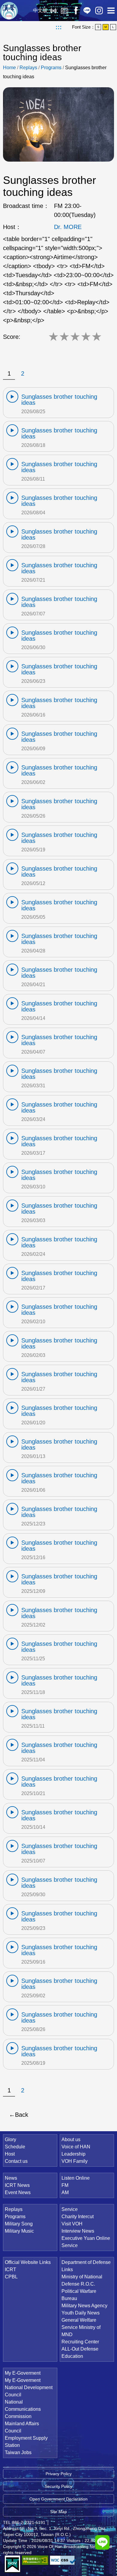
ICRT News (17, 2185)
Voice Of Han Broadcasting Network (9, 11)
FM (65, 2185)
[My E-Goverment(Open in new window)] (12, 2564)
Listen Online (53, 11)
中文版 (40, 10)
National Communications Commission (23, 2409)
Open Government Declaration (58, 2499)
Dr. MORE (68, 227)
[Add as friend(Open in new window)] (102, 2542)
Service (70, 2209)
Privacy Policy (59, 2474)
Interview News (78, 2231)
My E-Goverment (23, 2373)
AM (65, 2192)
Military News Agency (84, 2306)
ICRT (10, 2269)
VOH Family (75, 2161)
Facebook (76, 11)
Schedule (15, 2147)
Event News (18, 2192)
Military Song (19, 2224)
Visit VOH (72, 2224)
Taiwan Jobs (18, 2452)
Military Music (19, 2231)
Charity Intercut (78, 2217)
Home (9, 68)
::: (59, 27)
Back (22, 2115)
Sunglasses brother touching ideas (59, 400)
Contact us (16, 2161)
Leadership (73, 2154)
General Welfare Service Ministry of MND (81, 2327)
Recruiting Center (80, 2342)
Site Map (58, 2512)
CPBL (11, 2277)
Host (10, 2154)
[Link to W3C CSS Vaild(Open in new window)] (63, 2560)
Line (87, 11)
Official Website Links (28, 2262)
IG (99, 11)
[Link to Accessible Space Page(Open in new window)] (35, 2560)
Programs (51, 68)
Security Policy (58, 2486)
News (11, 2178)
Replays (64, 11)
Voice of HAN (76, 2147)
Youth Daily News (81, 2313)
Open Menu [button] (111, 11)
